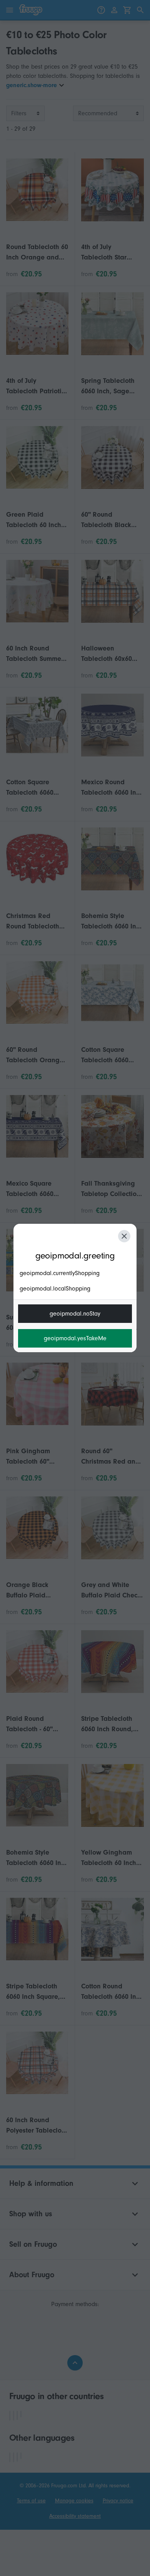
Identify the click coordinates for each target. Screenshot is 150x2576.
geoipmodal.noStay (75, 1314)
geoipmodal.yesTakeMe (75, 1338)
